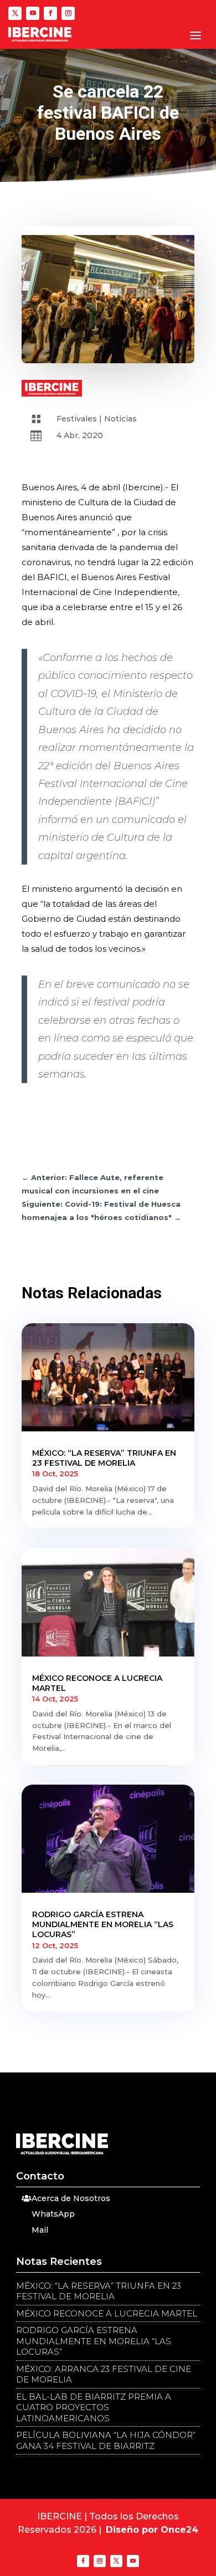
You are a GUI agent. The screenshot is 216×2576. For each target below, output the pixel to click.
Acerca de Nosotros (71, 2198)
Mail (40, 2230)
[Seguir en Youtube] (33, 13)
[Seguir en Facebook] (50, 13)
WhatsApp (53, 2214)
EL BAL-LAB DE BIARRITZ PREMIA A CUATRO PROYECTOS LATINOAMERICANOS (94, 2407)
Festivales (77, 419)
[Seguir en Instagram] (68, 13)
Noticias (120, 419)
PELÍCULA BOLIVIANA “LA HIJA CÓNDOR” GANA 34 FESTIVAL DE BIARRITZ (106, 2440)
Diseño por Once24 (152, 2530)
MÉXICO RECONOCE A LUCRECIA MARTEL (107, 2313)
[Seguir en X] (15, 13)
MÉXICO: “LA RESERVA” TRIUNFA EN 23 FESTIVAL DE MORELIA (104, 1458)
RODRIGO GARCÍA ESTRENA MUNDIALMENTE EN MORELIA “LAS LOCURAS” (103, 1924)
